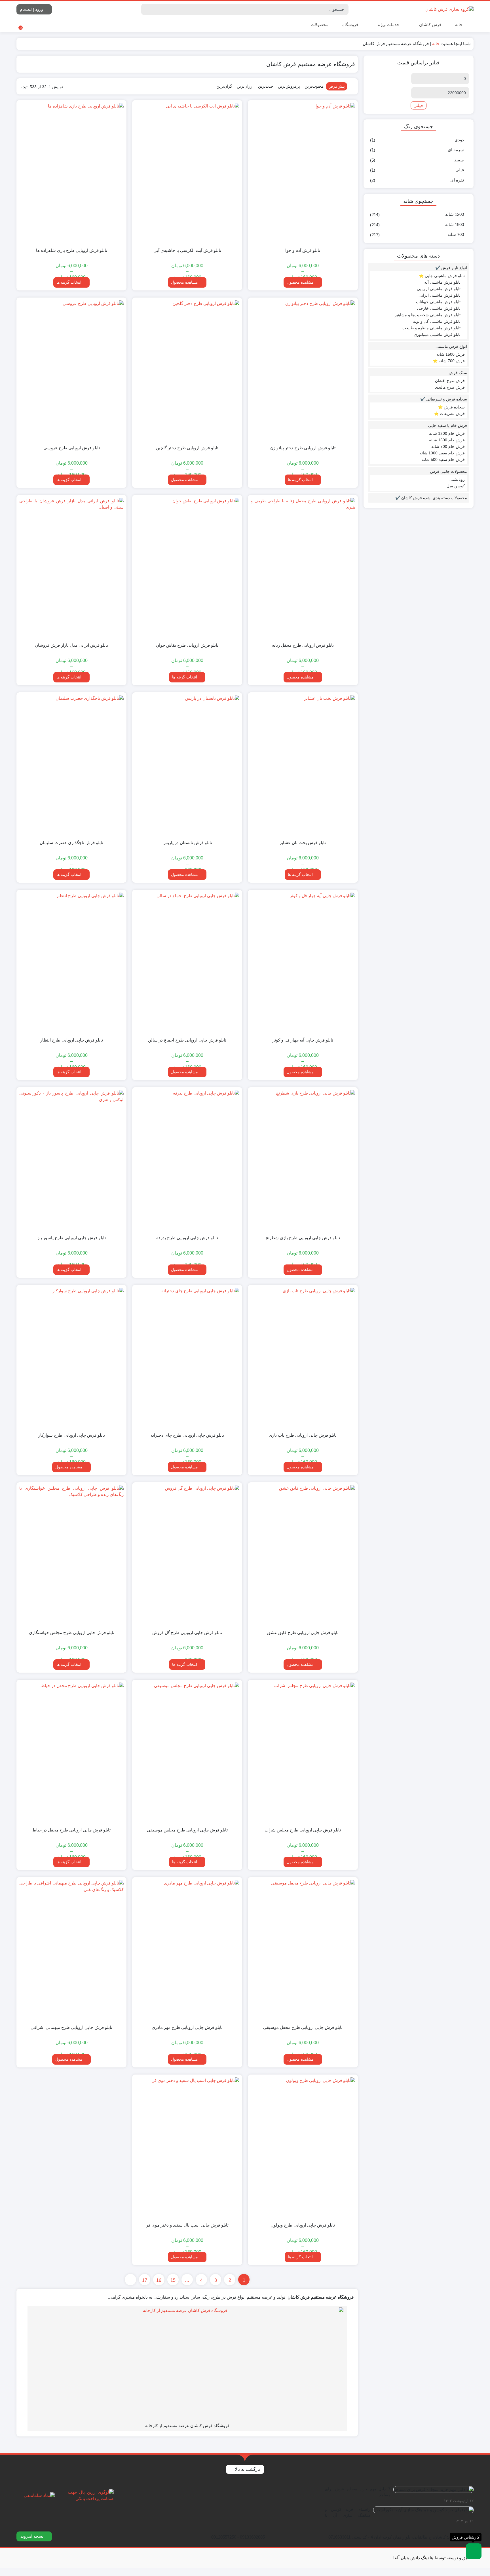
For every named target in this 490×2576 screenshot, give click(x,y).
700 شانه (456, 234)
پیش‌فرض (337, 86)
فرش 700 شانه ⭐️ (449, 361)
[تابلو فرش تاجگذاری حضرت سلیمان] (71, 765)
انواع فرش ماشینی (451, 346)
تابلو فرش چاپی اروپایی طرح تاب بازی (303, 1435)
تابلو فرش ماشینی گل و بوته (437, 321)
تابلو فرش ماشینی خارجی (439, 308)
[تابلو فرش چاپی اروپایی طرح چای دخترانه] (187, 1358)
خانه (459, 25)
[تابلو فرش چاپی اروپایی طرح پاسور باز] (71, 1160)
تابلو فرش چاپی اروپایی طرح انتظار (72, 1040)
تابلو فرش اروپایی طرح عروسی (72, 448)
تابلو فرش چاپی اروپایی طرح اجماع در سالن (187, 1040)
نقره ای (457, 180)
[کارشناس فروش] (474, 2551)
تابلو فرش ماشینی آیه (442, 282)
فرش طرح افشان (450, 381)
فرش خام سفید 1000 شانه (442, 453)
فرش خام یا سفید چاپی (448, 425)
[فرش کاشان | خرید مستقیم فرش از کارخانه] (449, 9)
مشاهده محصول (301, 282)
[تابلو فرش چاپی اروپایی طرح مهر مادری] (187, 1950)
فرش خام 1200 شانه (447, 433)
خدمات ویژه (388, 25)
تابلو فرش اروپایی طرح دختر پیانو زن (303, 448)
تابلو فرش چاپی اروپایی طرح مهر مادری (187, 2027)
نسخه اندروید (32, 2536)
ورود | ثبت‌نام (32, 9)
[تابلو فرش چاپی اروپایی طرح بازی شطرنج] (303, 1160)
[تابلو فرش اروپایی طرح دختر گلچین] (187, 370)
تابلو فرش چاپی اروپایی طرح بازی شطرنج (303, 1238)
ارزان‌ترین (245, 86)
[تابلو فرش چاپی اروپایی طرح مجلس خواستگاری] (71, 1555)
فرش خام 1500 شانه (447, 440)
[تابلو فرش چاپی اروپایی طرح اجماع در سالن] (187, 963)
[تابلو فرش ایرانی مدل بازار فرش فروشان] (71, 568)
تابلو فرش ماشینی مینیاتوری (437, 334)
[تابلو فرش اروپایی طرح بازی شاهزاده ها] (71, 173)
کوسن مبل (456, 486)
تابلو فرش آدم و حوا (303, 250)
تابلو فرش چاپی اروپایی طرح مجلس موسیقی (187, 1830)
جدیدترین (266, 86)
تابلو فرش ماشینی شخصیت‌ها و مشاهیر (428, 315)
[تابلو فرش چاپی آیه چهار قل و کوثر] (303, 963)
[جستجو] (146, 9)
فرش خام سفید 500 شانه (443, 459)
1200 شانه (455, 214)
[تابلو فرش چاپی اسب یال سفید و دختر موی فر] (187, 2147)
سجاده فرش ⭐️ (451, 407)
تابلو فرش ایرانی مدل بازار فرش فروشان (71, 645)
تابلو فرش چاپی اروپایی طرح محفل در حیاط (71, 1830)
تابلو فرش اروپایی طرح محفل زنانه (303, 645)
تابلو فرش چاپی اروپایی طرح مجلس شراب (303, 1830)
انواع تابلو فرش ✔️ (451, 268)
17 (145, 2280)
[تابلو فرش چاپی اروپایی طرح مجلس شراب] (303, 1753)
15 (173, 2280)
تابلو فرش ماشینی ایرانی (440, 295)
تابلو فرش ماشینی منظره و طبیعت (431, 328)
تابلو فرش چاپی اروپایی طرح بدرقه (187, 1238)
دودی (459, 140)
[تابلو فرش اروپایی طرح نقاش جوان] (187, 568)
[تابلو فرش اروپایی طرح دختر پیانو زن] (303, 370)
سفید (459, 160)
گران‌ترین (224, 86)
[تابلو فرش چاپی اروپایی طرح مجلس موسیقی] (187, 1753)
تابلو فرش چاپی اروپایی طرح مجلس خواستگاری (72, 1632)
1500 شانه (455, 224)
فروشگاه (350, 25)
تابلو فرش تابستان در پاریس (187, 843)
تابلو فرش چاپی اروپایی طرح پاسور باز (72, 1238)
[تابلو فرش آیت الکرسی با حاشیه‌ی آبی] (187, 173)
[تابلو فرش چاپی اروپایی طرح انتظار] (71, 963)
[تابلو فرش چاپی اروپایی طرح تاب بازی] (303, 1358)
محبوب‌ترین (314, 86)
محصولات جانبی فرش (449, 471)
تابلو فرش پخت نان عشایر (303, 843)
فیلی (460, 170)
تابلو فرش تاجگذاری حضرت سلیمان (71, 843)
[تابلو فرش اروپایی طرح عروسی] (71, 370)
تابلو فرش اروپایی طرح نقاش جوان (187, 645)
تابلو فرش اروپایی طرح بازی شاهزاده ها (72, 250)
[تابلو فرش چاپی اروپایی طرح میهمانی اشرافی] (71, 1950)
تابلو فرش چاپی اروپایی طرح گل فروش (187, 1632)
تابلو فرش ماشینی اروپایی (439, 289)
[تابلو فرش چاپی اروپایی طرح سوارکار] (71, 1358)
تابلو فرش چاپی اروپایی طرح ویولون (303, 2225)
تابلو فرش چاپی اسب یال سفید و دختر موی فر (187, 2225)
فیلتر (419, 105)
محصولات (319, 25)
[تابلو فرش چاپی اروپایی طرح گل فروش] (187, 1555)
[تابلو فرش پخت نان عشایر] (303, 765)
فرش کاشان (430, 25)
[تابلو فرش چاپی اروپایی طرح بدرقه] (187, 1160)
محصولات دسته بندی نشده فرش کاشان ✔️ (431, 498)
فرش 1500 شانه (451, 354)
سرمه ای (456, 150)
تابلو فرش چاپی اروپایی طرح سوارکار (72, 1435)
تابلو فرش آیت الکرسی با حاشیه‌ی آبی (187, 250)
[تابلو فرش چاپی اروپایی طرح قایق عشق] (303, 1555)
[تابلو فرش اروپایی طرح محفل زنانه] (303, 568)
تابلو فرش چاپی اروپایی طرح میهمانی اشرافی (71, 2027)
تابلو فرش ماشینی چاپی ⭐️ (442, 276)
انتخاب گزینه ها (69, 282)
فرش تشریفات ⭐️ (449, 414)
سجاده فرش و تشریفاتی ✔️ (444, 399)
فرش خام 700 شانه (448, 446)
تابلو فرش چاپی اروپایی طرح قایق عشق (303, 1632)
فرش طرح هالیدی (450, 387)
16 (159, 2280)
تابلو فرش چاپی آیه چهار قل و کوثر (303, 1040)
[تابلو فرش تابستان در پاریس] (187, 765)
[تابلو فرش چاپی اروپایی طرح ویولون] (303, 2147)
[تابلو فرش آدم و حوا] (303, 173)
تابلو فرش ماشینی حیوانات (438, 302)
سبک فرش (458, 373)
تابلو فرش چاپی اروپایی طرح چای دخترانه (187, 1435)
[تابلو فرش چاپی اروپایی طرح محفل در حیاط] (71, 1753)
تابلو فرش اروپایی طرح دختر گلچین (187, 448)
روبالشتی (457, 479)
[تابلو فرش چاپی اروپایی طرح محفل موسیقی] (303, 1950)
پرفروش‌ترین (289, 86)
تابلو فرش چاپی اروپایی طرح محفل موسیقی (303, 2027)
